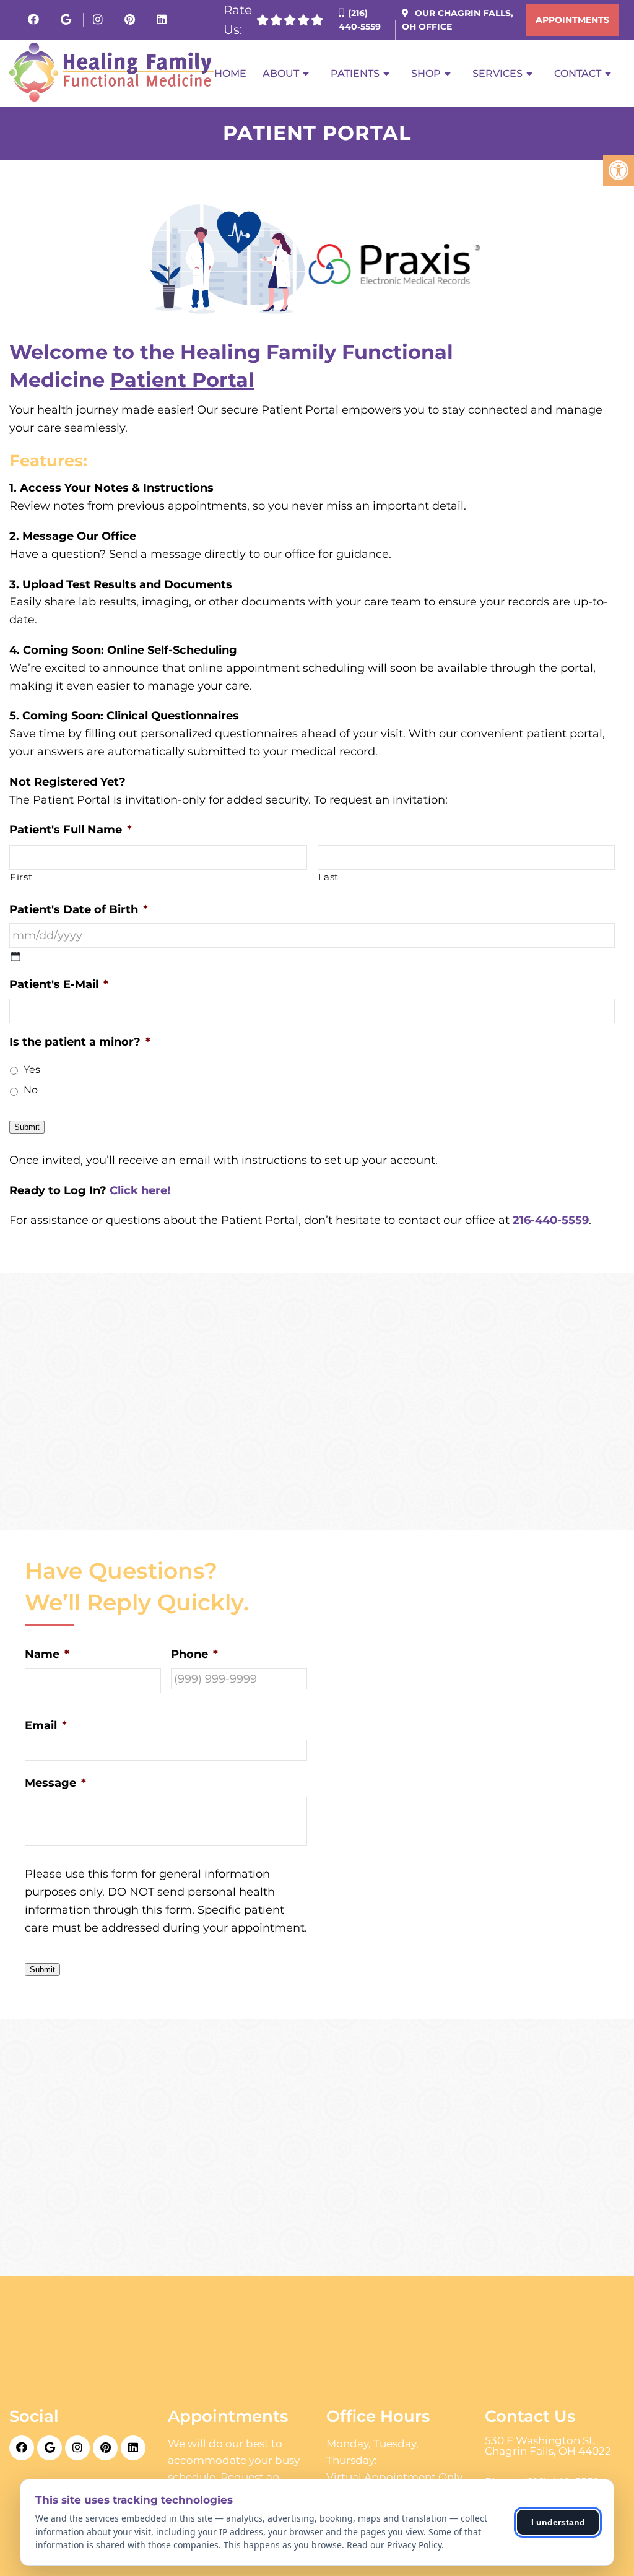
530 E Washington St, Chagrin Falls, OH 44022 (548, 2446)
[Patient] (15, 956)
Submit (27, 1127)
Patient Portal (182, 380)
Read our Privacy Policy (394, 2545)
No (31, 1090)
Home (230, 73)
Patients (355, 73)
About (281, 73)
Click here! (140, 1190)
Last (329, 877)
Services (497, 73)
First (21, 877)
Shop (426, 73)
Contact (578, 73)
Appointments (572, 20)
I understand (558, 2522)
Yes (32, 1069)
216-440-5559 (551, 1220)
